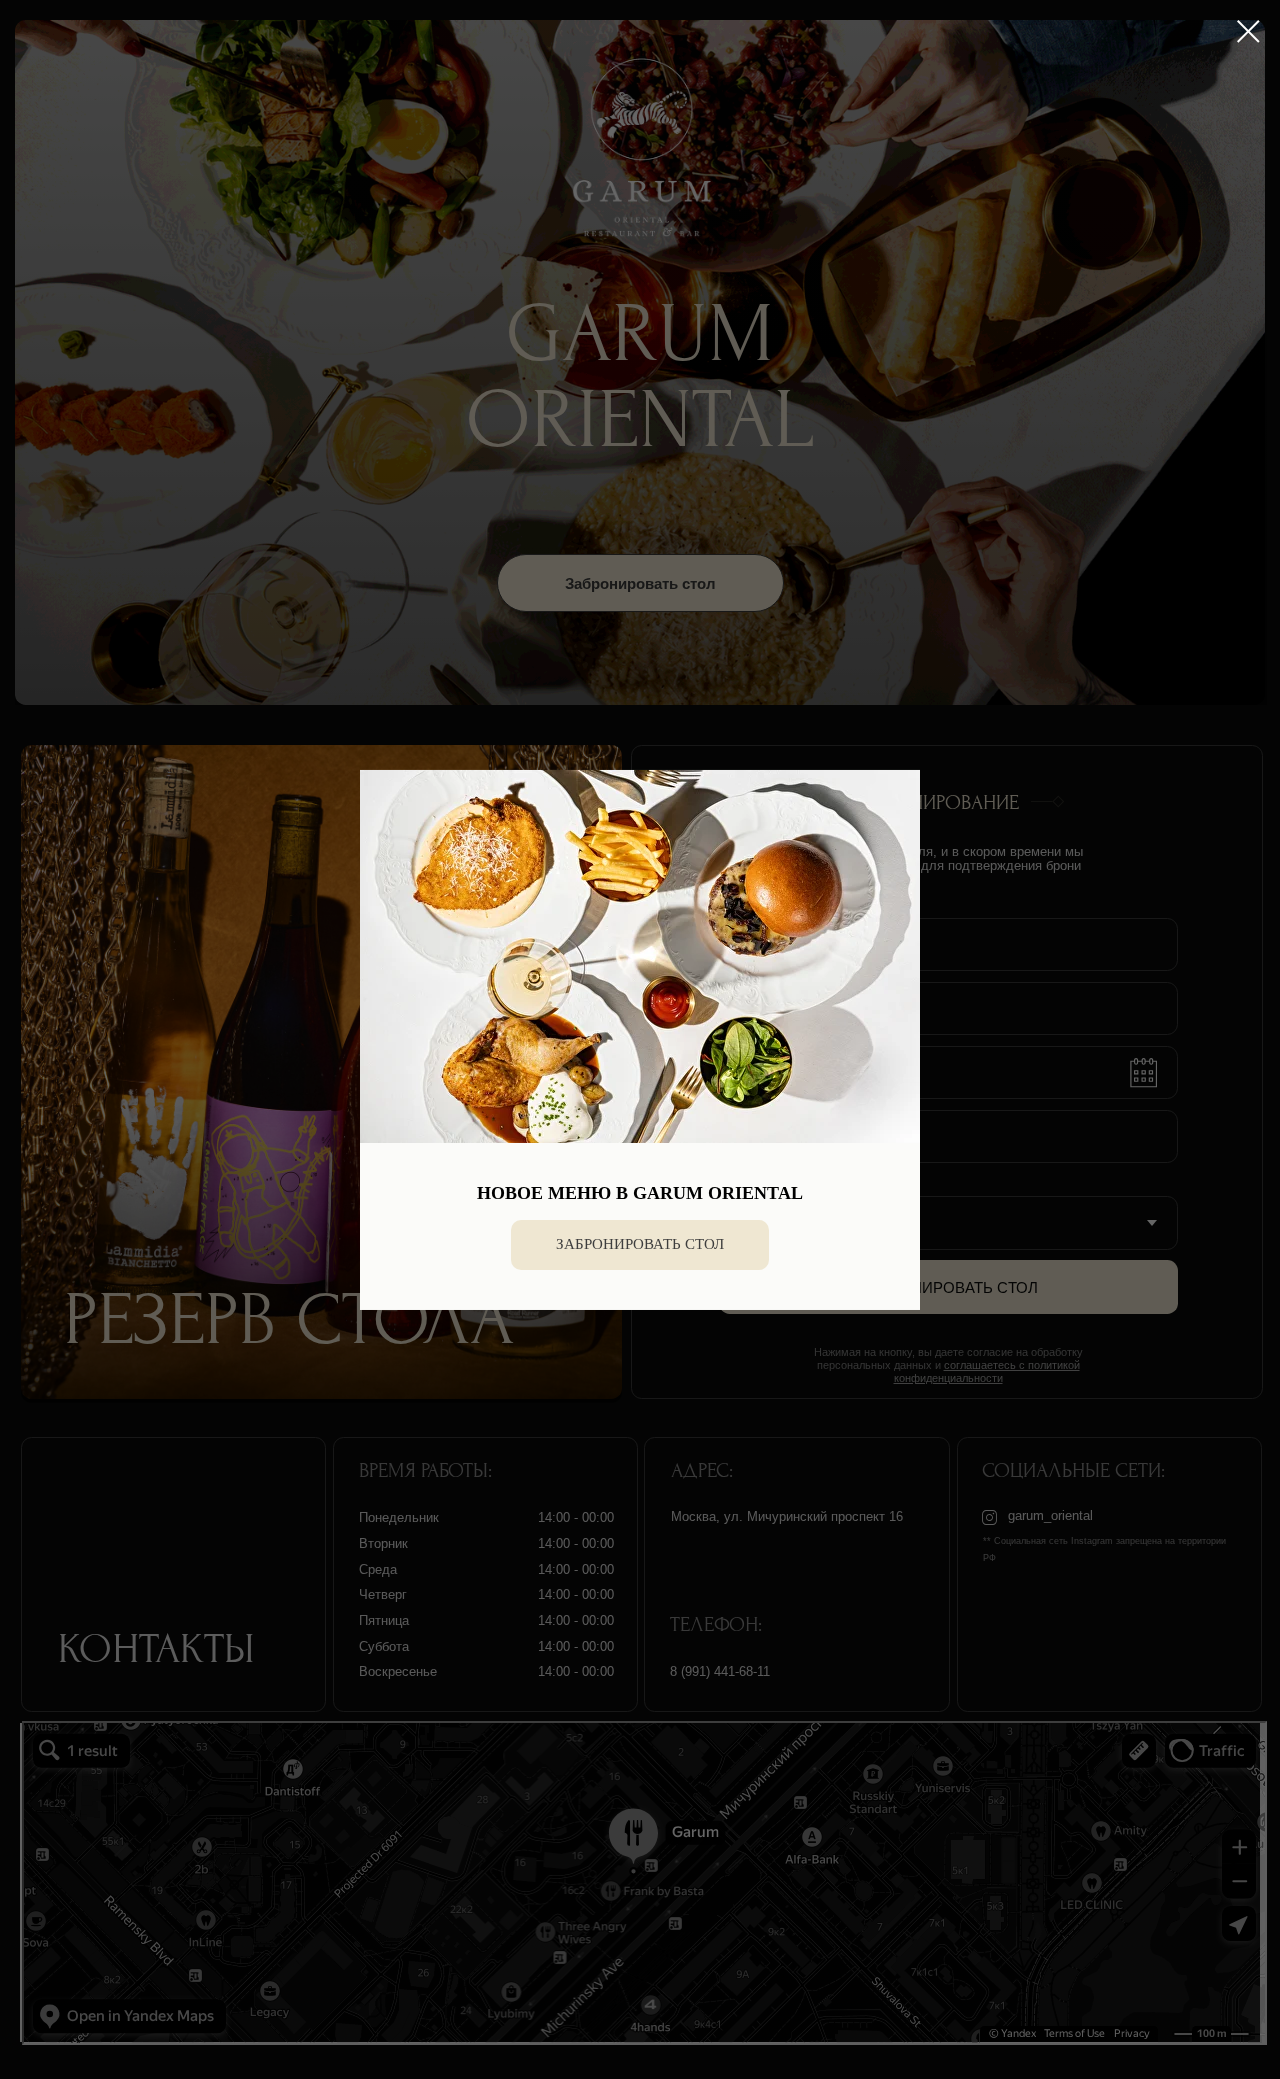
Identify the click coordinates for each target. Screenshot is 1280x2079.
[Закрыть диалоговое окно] (1248, 31)
